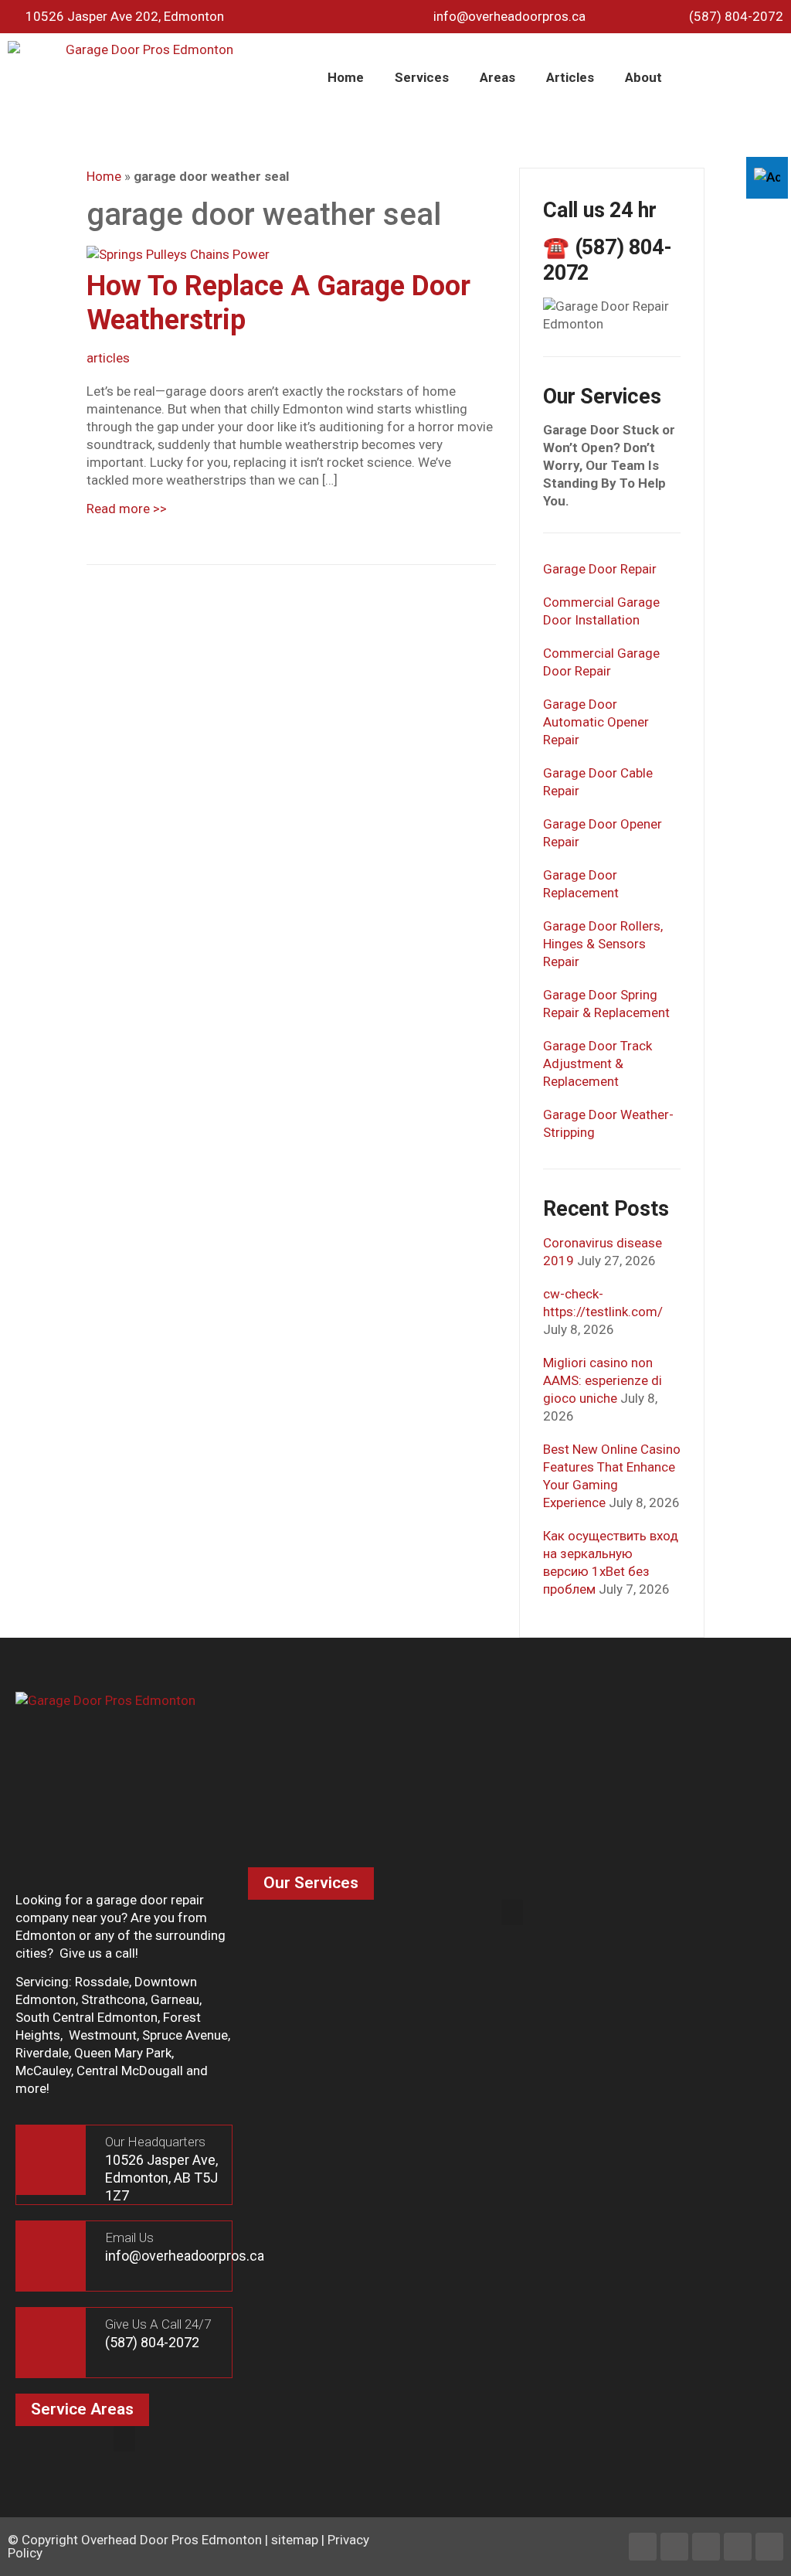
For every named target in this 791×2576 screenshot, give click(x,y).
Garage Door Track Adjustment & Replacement (597, 1063)
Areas (497, 77)
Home (346, 77)
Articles (570, 77)
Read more (127, 509)
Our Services (311, 1883)
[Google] (769, 2547)
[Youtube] (738, 2547)
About (643, 77)
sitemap (295, 2540)
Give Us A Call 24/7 (158, 2324)
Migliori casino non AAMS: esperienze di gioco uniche (603, 1380)
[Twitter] (706, 2547)
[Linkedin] (674, 2547)
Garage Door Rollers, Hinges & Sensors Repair (603, 944)
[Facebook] (643, 2547)
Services (422, 77)
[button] (512, 1912)
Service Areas (82, 2409)
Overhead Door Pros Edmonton (171, 2540)
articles (108, 358)
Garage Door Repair (600, 569)
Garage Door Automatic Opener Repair (596, 722)
